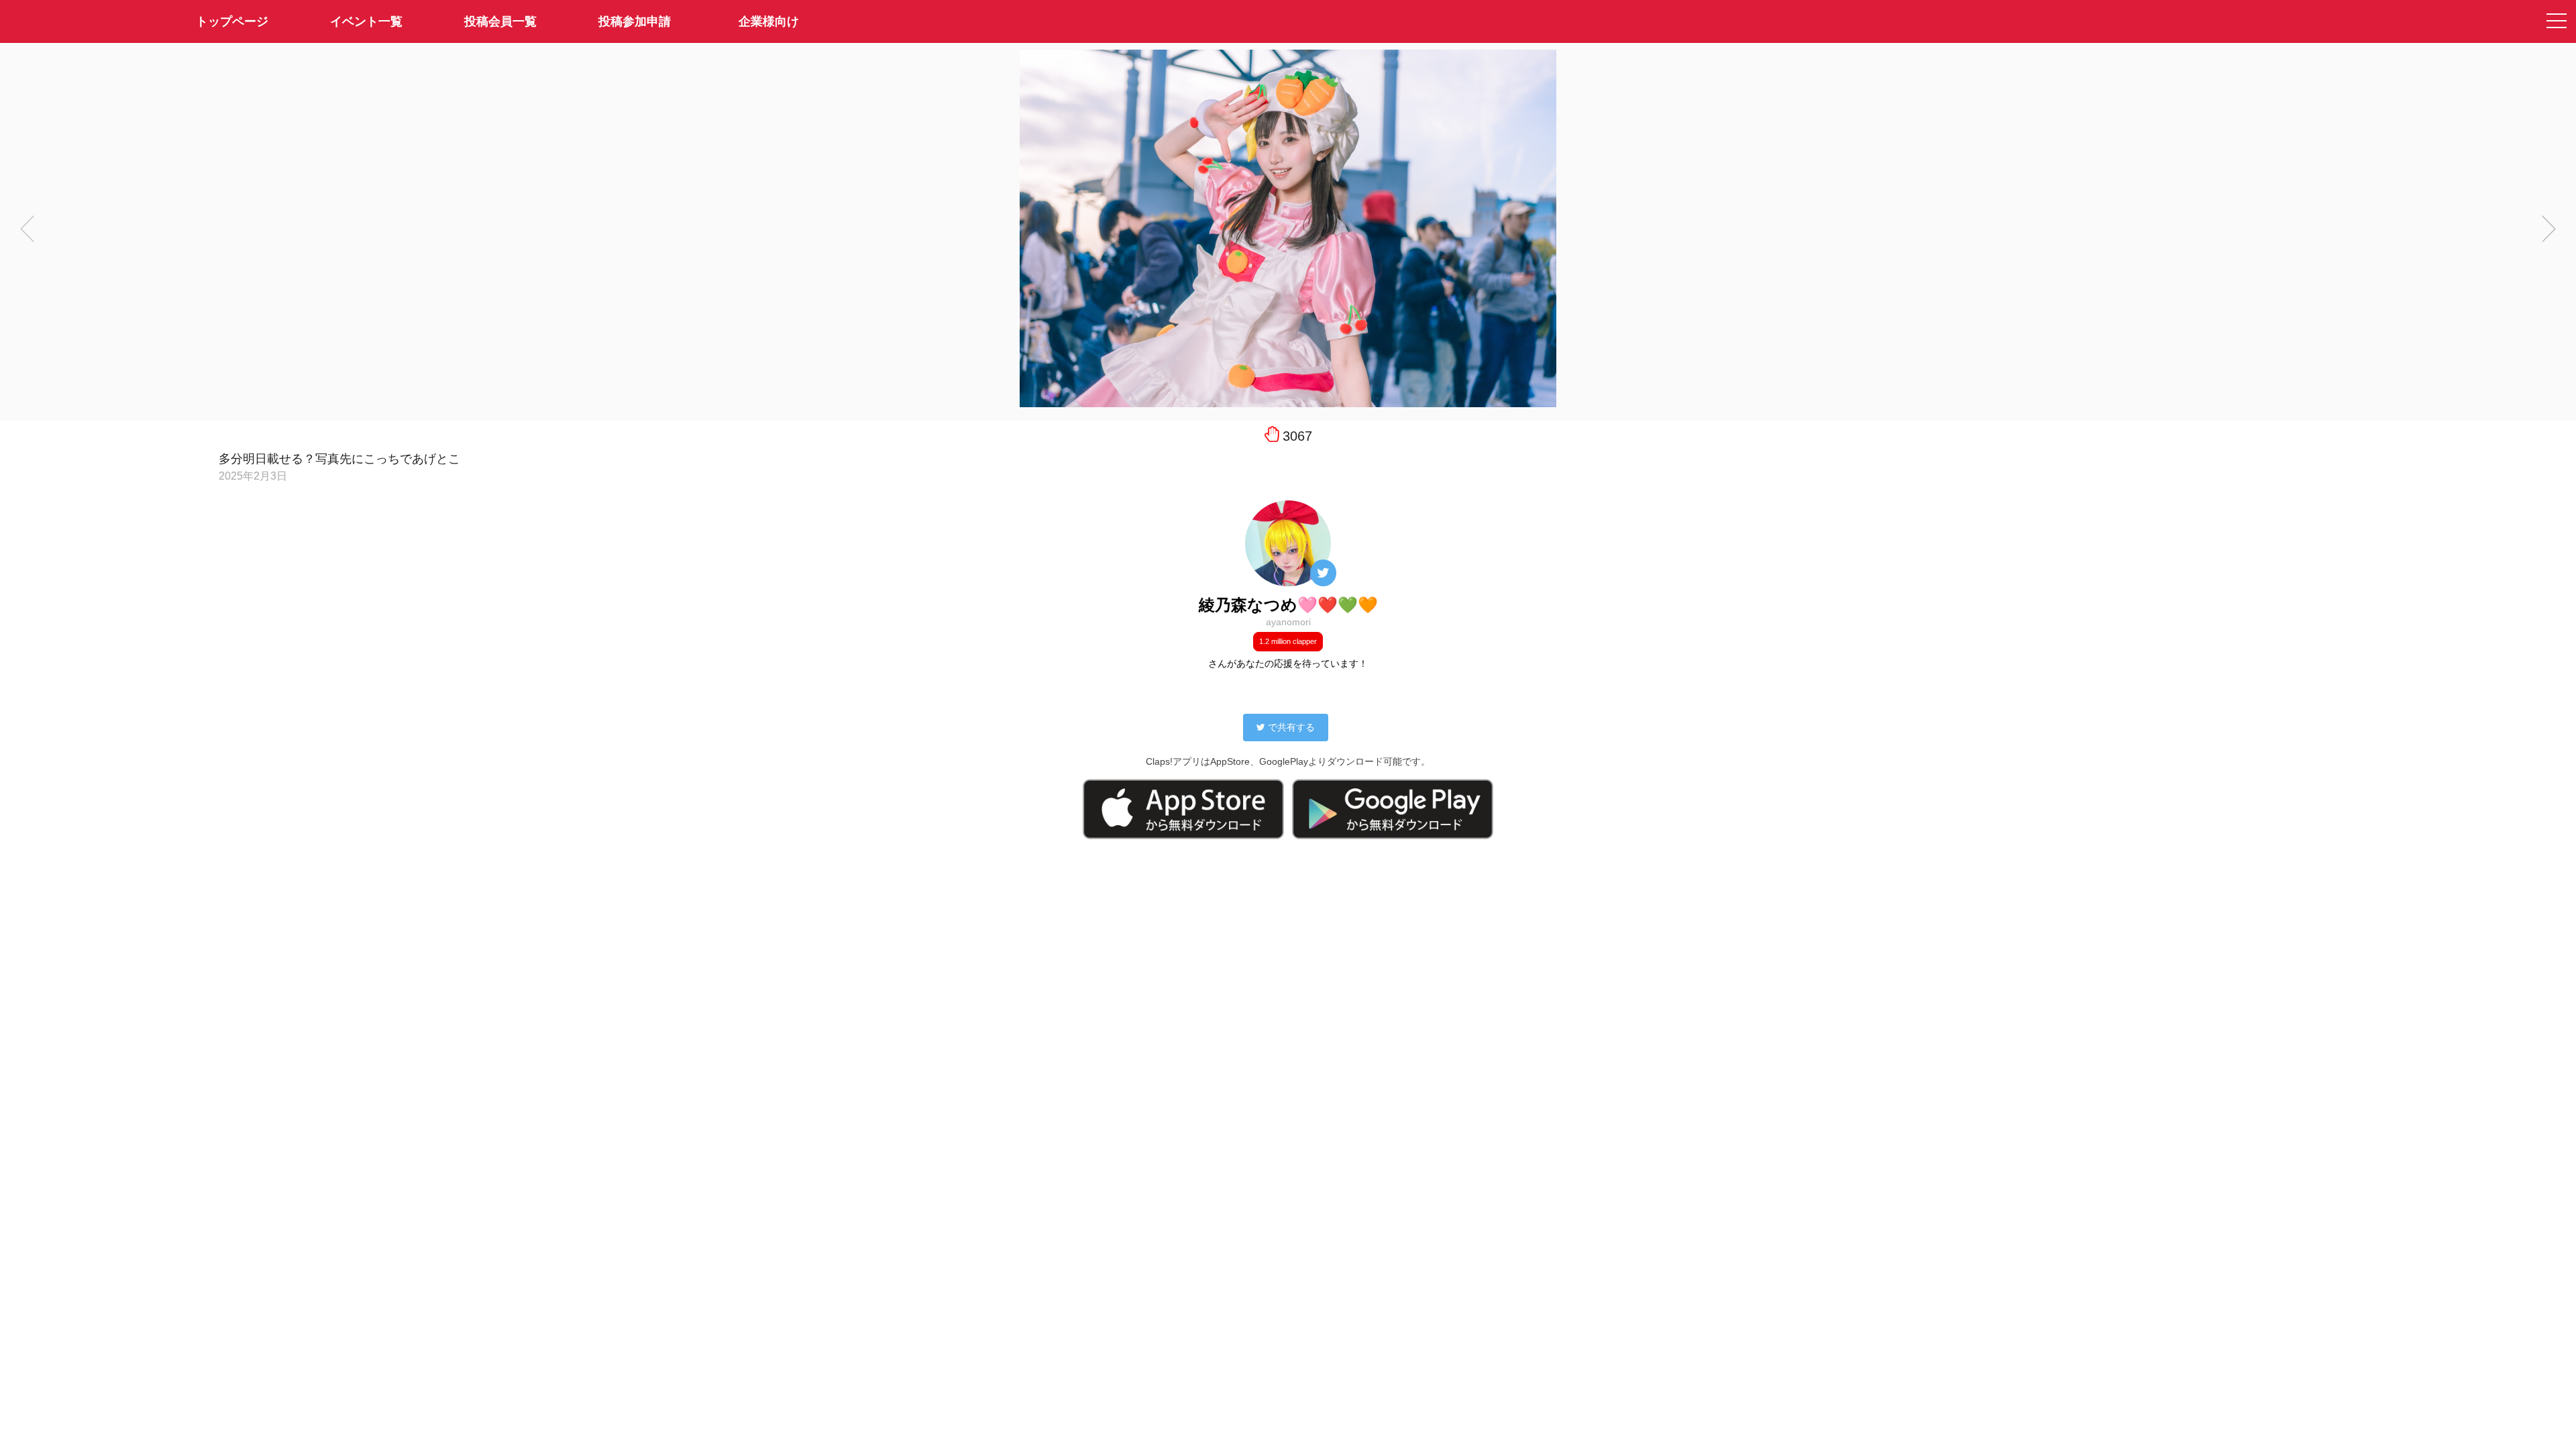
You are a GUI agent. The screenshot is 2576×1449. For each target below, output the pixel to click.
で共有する (1291, 727)
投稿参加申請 (635, 21)
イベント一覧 (366, 21)
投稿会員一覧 (500, 21)
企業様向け (769, 21)
